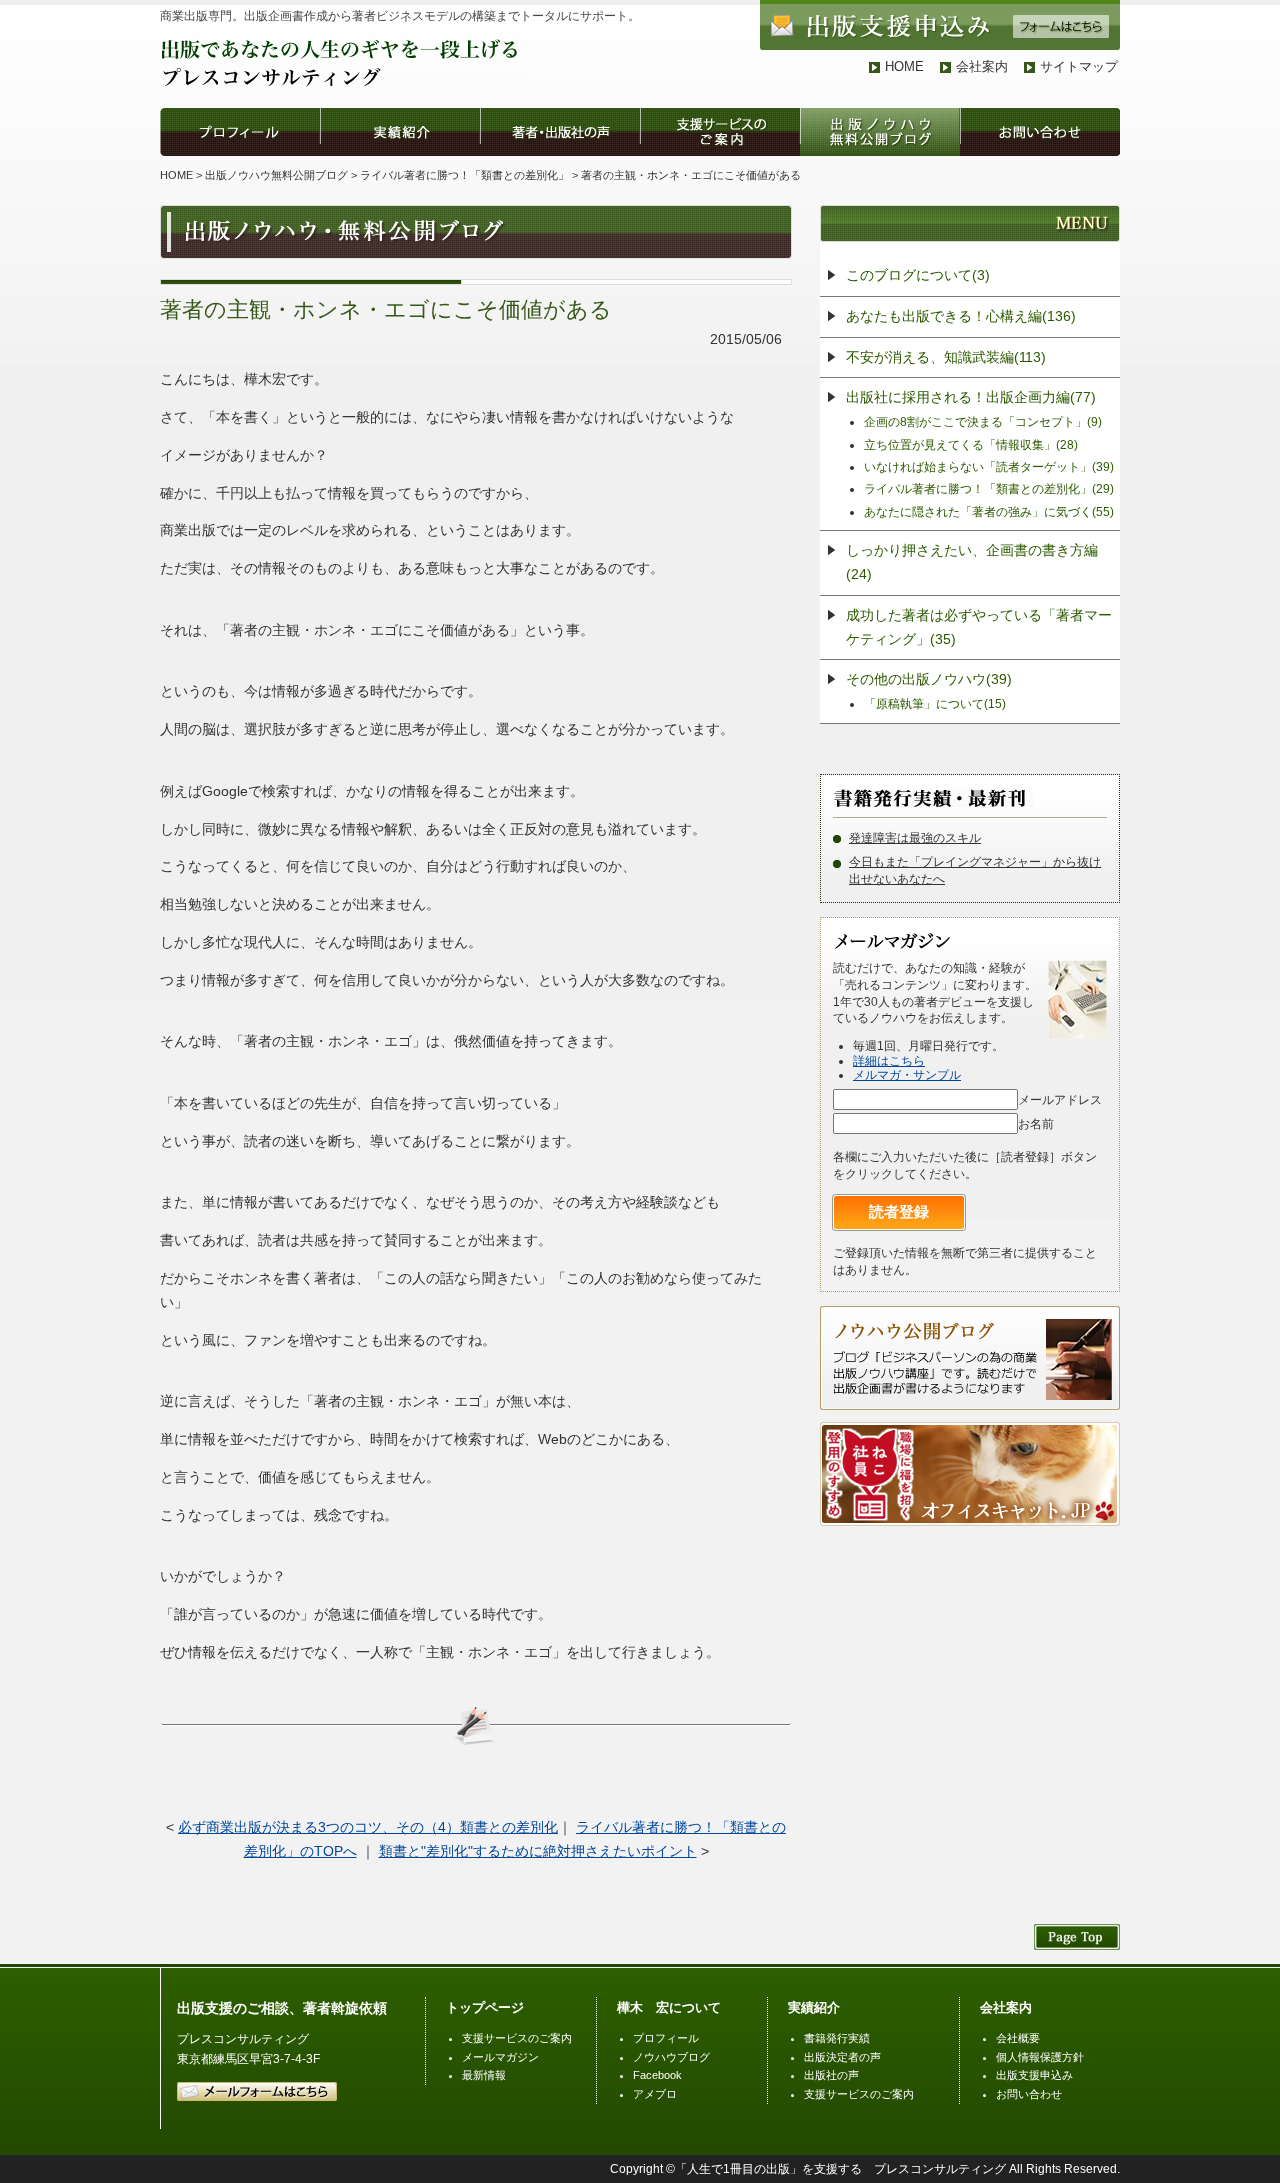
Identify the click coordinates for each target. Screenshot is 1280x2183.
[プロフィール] (240, 146)
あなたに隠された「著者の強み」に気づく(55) (989, 512)
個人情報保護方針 (1040, 2057)
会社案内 (982, 66)
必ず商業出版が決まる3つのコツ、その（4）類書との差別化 (368, 1827)
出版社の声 (831, 2075)
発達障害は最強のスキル (915, 838)
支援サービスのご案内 (517, 2038)
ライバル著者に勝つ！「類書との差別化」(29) (989, 489)
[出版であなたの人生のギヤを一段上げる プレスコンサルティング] (341, 83)
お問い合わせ (1029, 2094)
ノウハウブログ (671, 2057)
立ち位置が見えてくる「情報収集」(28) (971, 445)
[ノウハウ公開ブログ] (970, 1397)
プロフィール (666, 2038)
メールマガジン (500, 2057)
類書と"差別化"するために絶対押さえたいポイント (538, 1851)
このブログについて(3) (918, 275)
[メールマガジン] (895, 937)
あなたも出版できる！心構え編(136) (961, 316)
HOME (904, 66)
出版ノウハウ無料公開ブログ (276, 175)
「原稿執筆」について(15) (935, 704)
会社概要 (1018, 2038)
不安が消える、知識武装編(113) (946, 357)
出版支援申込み (1034, 2075)
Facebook (657, 2075)
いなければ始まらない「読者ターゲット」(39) (989, 467)
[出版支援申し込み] (940, 37)
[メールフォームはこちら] (257, 2097)
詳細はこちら (889, 1061)
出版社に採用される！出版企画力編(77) (971, 397)
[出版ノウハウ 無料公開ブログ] (880, 146)
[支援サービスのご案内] (720, 146)
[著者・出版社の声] (560, 146)
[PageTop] (1077, 1940)
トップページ (485, 2007)
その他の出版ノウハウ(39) (929, 679)
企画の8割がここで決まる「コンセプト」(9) (983, 422)
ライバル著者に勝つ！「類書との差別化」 (464, 175)
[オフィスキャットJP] (970, 1513)
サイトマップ (1079, 66)
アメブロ (655, 2094)
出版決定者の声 (842, 2057)
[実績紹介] (400, 146)
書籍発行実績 (837, 2038)
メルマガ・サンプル (907, 1075)
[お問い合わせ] (1040, 146)
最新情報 (484, 2075)
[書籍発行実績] (933, 794)
